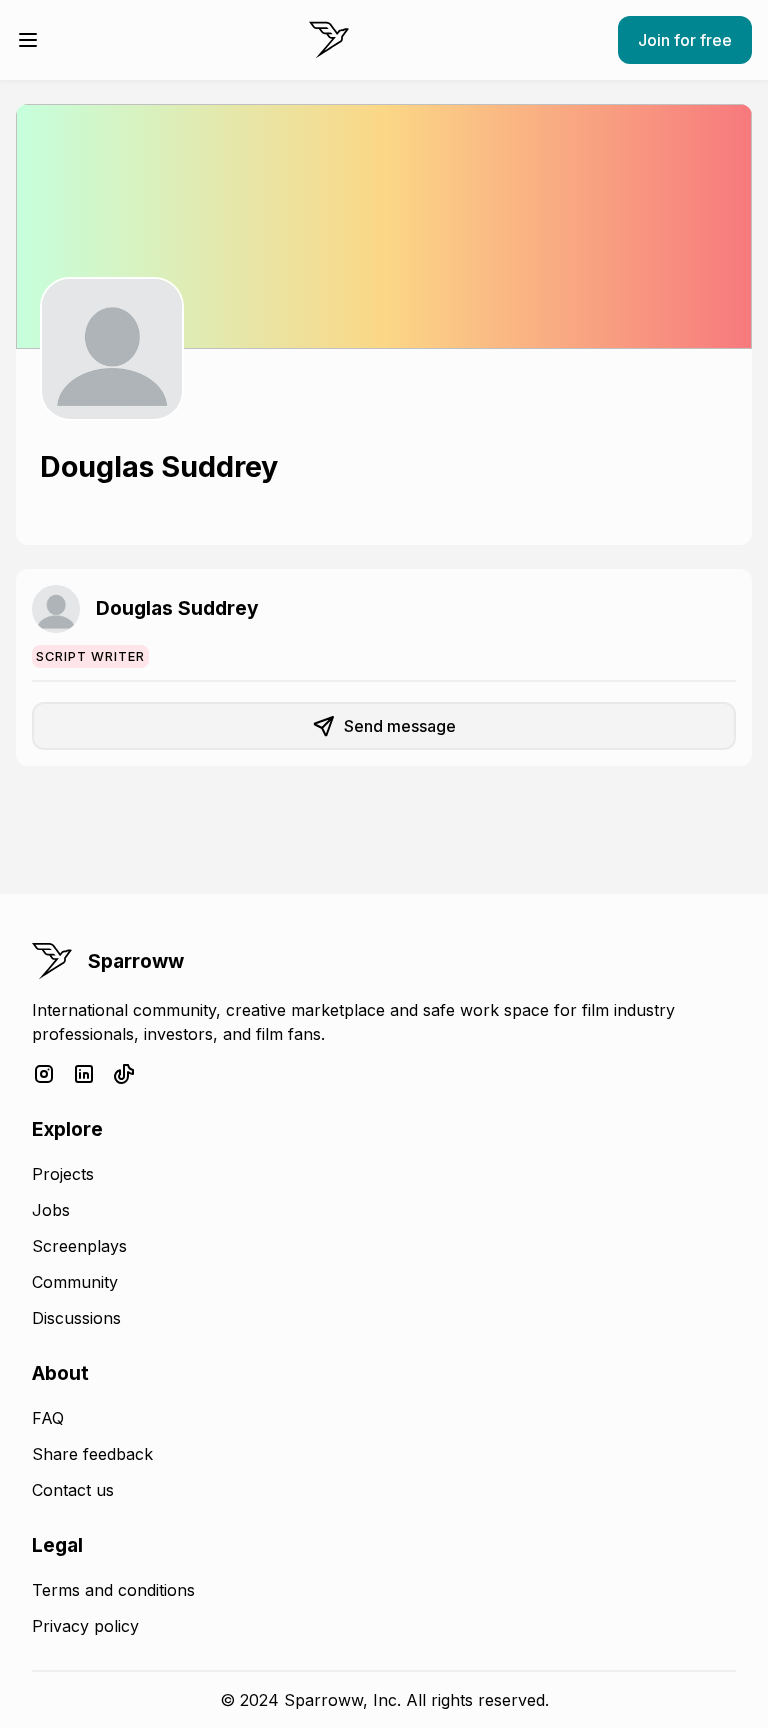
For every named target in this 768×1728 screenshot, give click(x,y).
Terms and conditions (113, 1590)
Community (75, 1282)
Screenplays (79, 1246)
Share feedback (92, 1454)
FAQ (48, 1418)
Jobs (51, 1210)
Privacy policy (85, 1626)
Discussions (76, 1318)
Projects (63, 1174)
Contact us (73, 1490)
